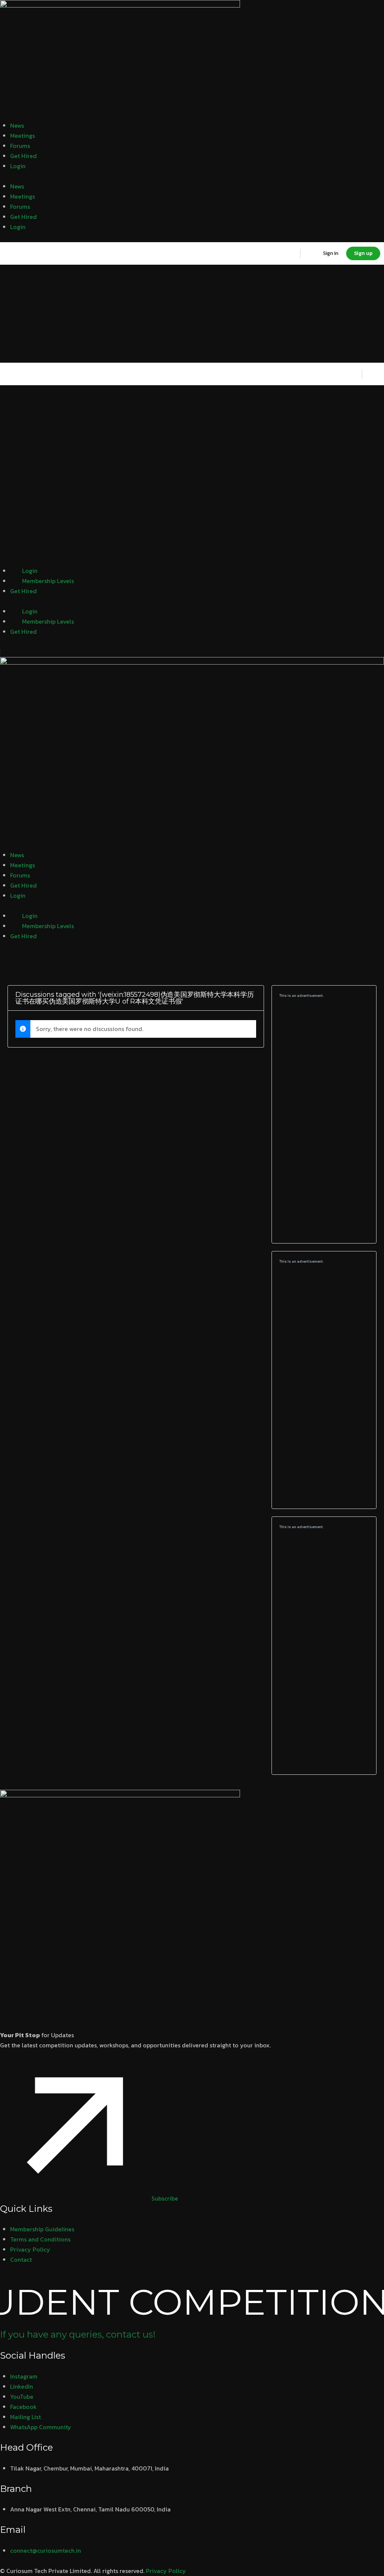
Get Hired (23, 156)
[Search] (289, 253)
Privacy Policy (166, 2571)
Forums (20, 146)
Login (18, 166)
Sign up (363, 253)
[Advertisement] (324, 1121)
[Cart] (311, 253)
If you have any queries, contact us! (78, 2334)
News (17, 125)
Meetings (22, 136)
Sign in (331, 253)
